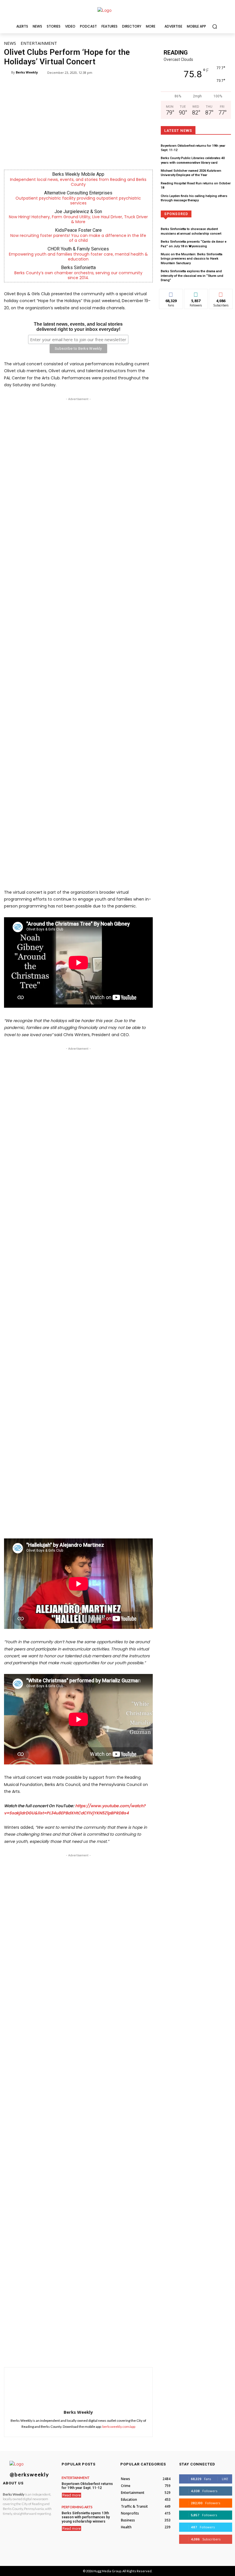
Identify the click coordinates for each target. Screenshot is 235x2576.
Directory (199, 214)
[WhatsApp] (83, 2353)
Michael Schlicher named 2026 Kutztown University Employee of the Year (191, 173)
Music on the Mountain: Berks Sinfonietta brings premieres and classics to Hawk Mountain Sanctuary (192, 259)
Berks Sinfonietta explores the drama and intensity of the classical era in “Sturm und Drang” (192, 276)
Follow (196, 293)
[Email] (109, 2353)
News (10, 43)
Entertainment (39, 43)
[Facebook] (56, 2353)
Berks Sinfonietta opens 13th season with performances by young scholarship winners (86, 2517)
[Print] (122, 2353)
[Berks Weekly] (7, 72)
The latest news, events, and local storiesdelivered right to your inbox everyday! (78, 327)
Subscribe (221, 293)
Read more (72, 2495)
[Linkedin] (96, 2353)
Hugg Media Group (107, 2571)
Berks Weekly (27, 72)
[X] (69, 2353)
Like (171, 293)
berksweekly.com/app (119, 2427)
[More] (136, 2353)
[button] (215, 26)
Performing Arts (77, 2507)
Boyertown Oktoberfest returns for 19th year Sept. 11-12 (87, 2486)
